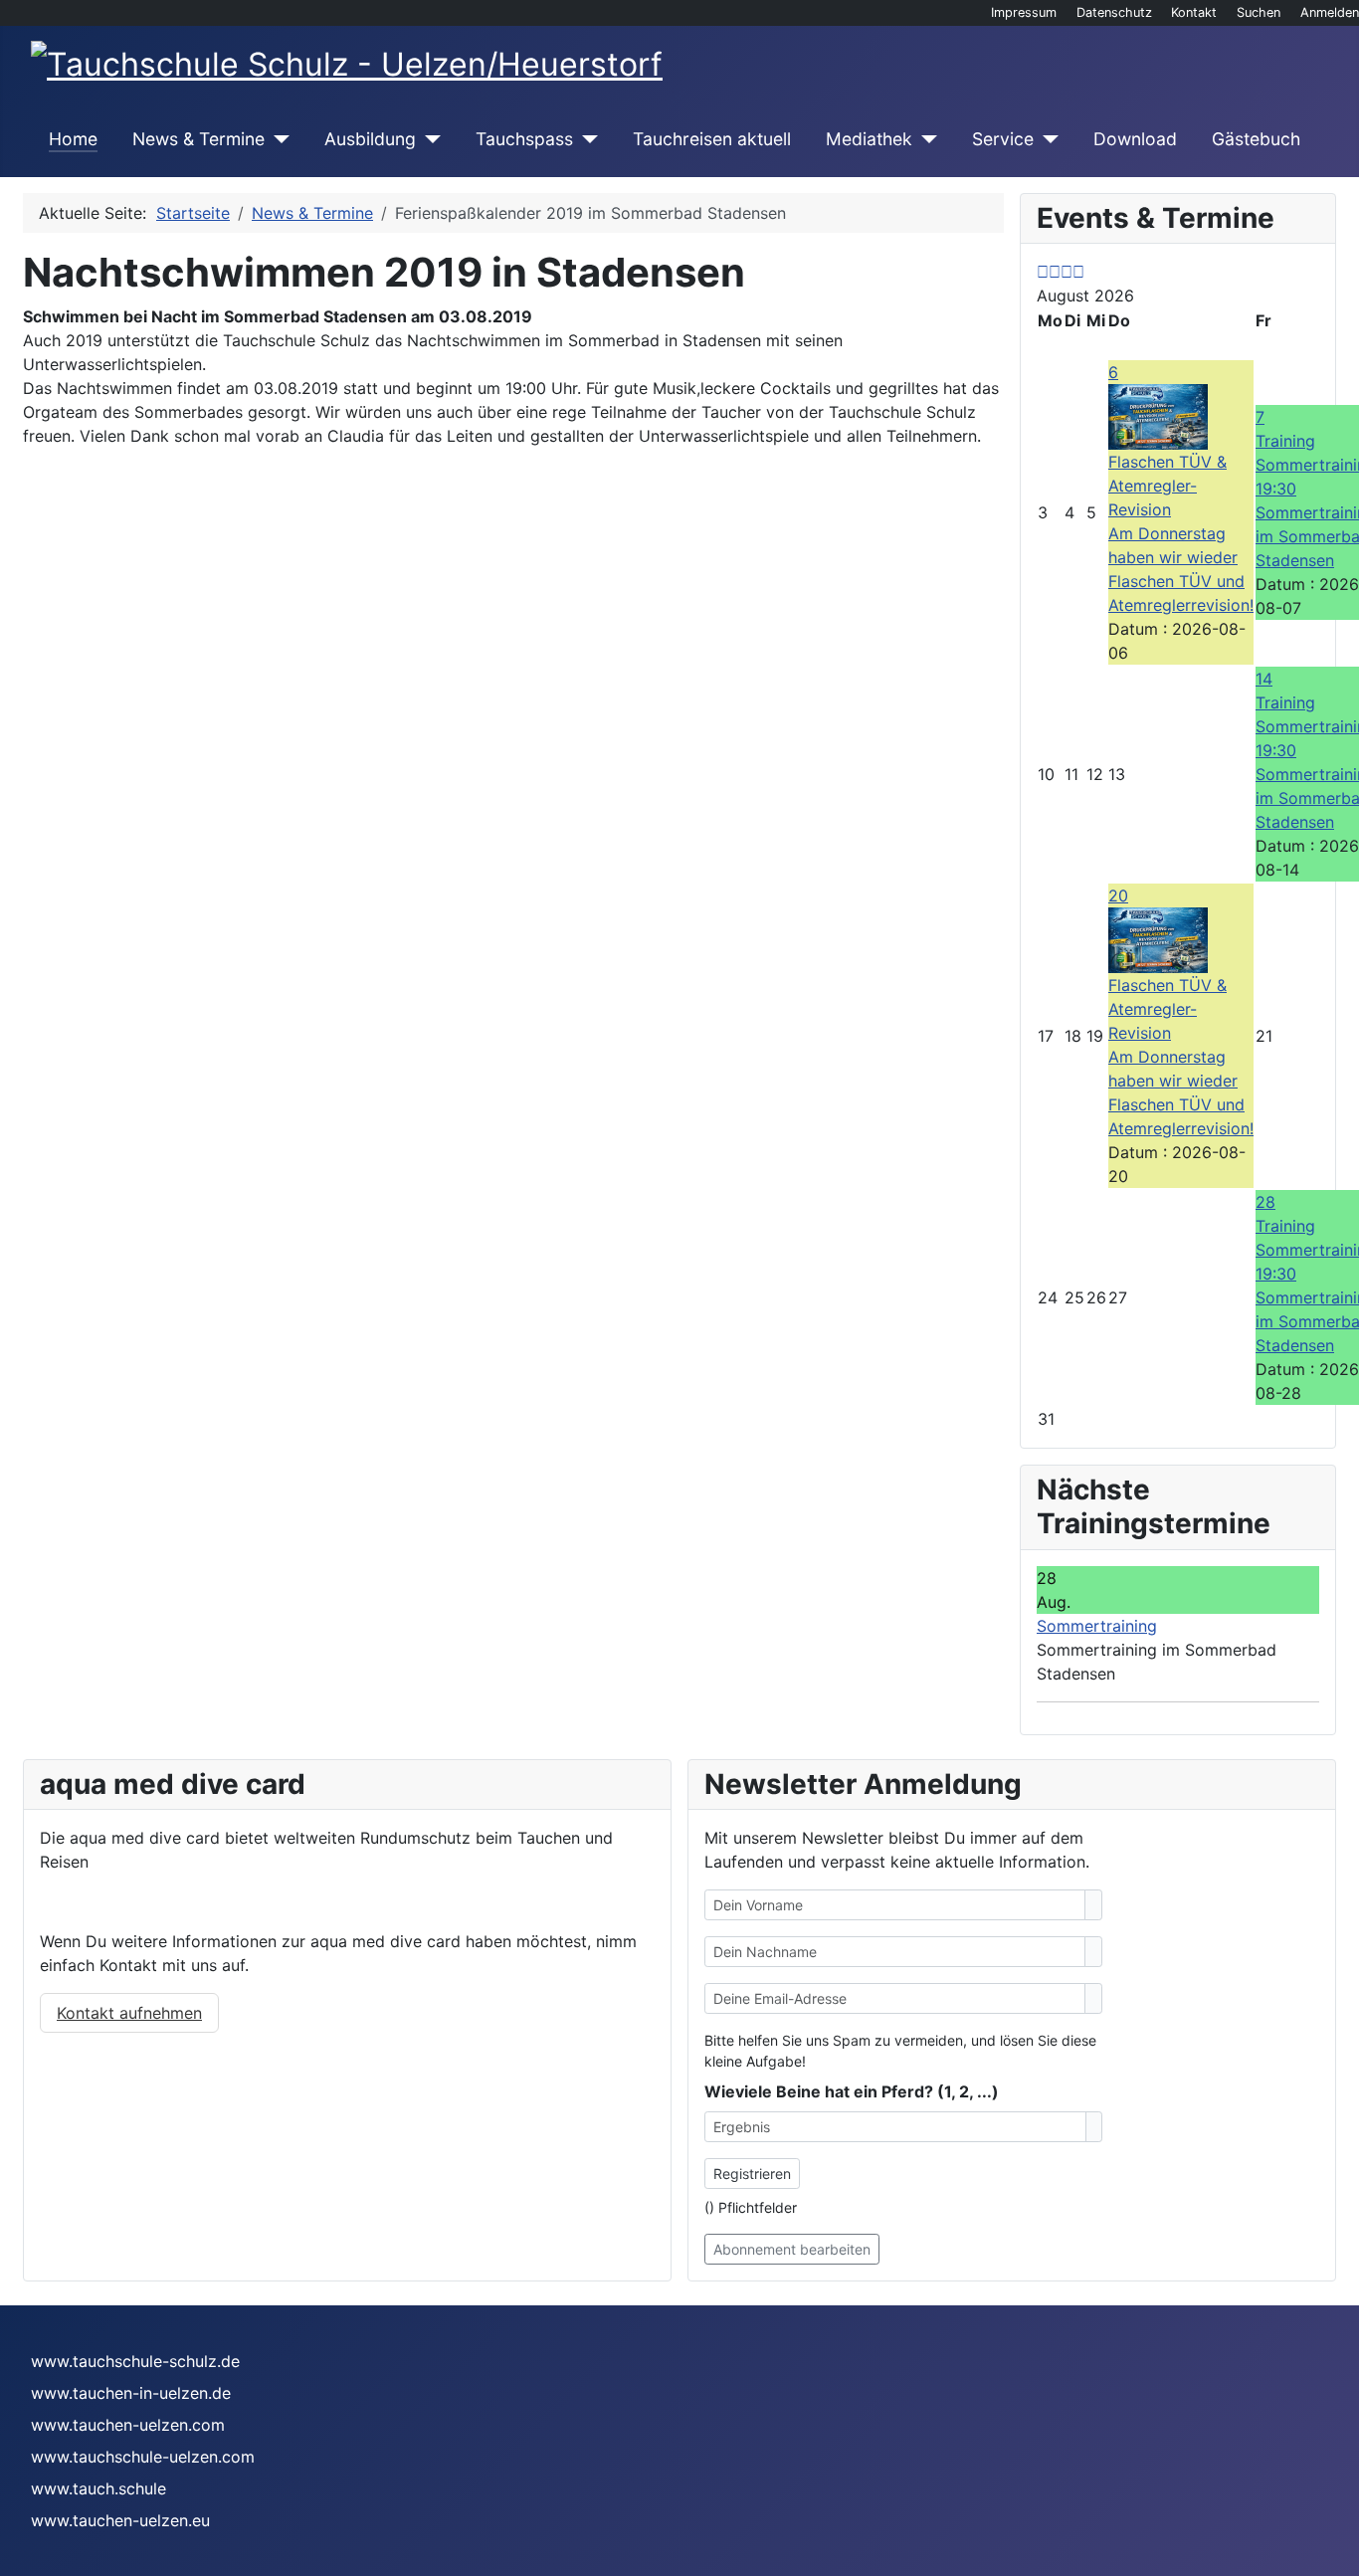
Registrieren (752, 2174)
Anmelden (1330, 12)
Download (1135, 139)
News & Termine (198, 139)
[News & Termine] (277, 139)
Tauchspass (524, 139)
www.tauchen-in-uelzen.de (131, 2393)
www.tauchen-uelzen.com (128, 2425)
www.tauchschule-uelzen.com (143, 2457)
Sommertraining (1097, 1626)
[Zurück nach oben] (1334, 2551)
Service (1003, 139)
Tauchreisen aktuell (712, 139)
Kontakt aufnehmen (129, 2013)
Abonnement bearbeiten (792, 2249)
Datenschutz (1114, 12)
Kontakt (1194, 12)
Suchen (1259, 12)
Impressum (1024, 12)
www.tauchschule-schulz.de (135, 2361)
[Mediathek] (925, 139)
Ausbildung (370, 139)
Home (73, 139)
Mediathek (869, 139)
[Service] (1046, 139)
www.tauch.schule (98, 2488)
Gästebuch (1256, 139)
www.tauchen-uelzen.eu (120, 2520)
